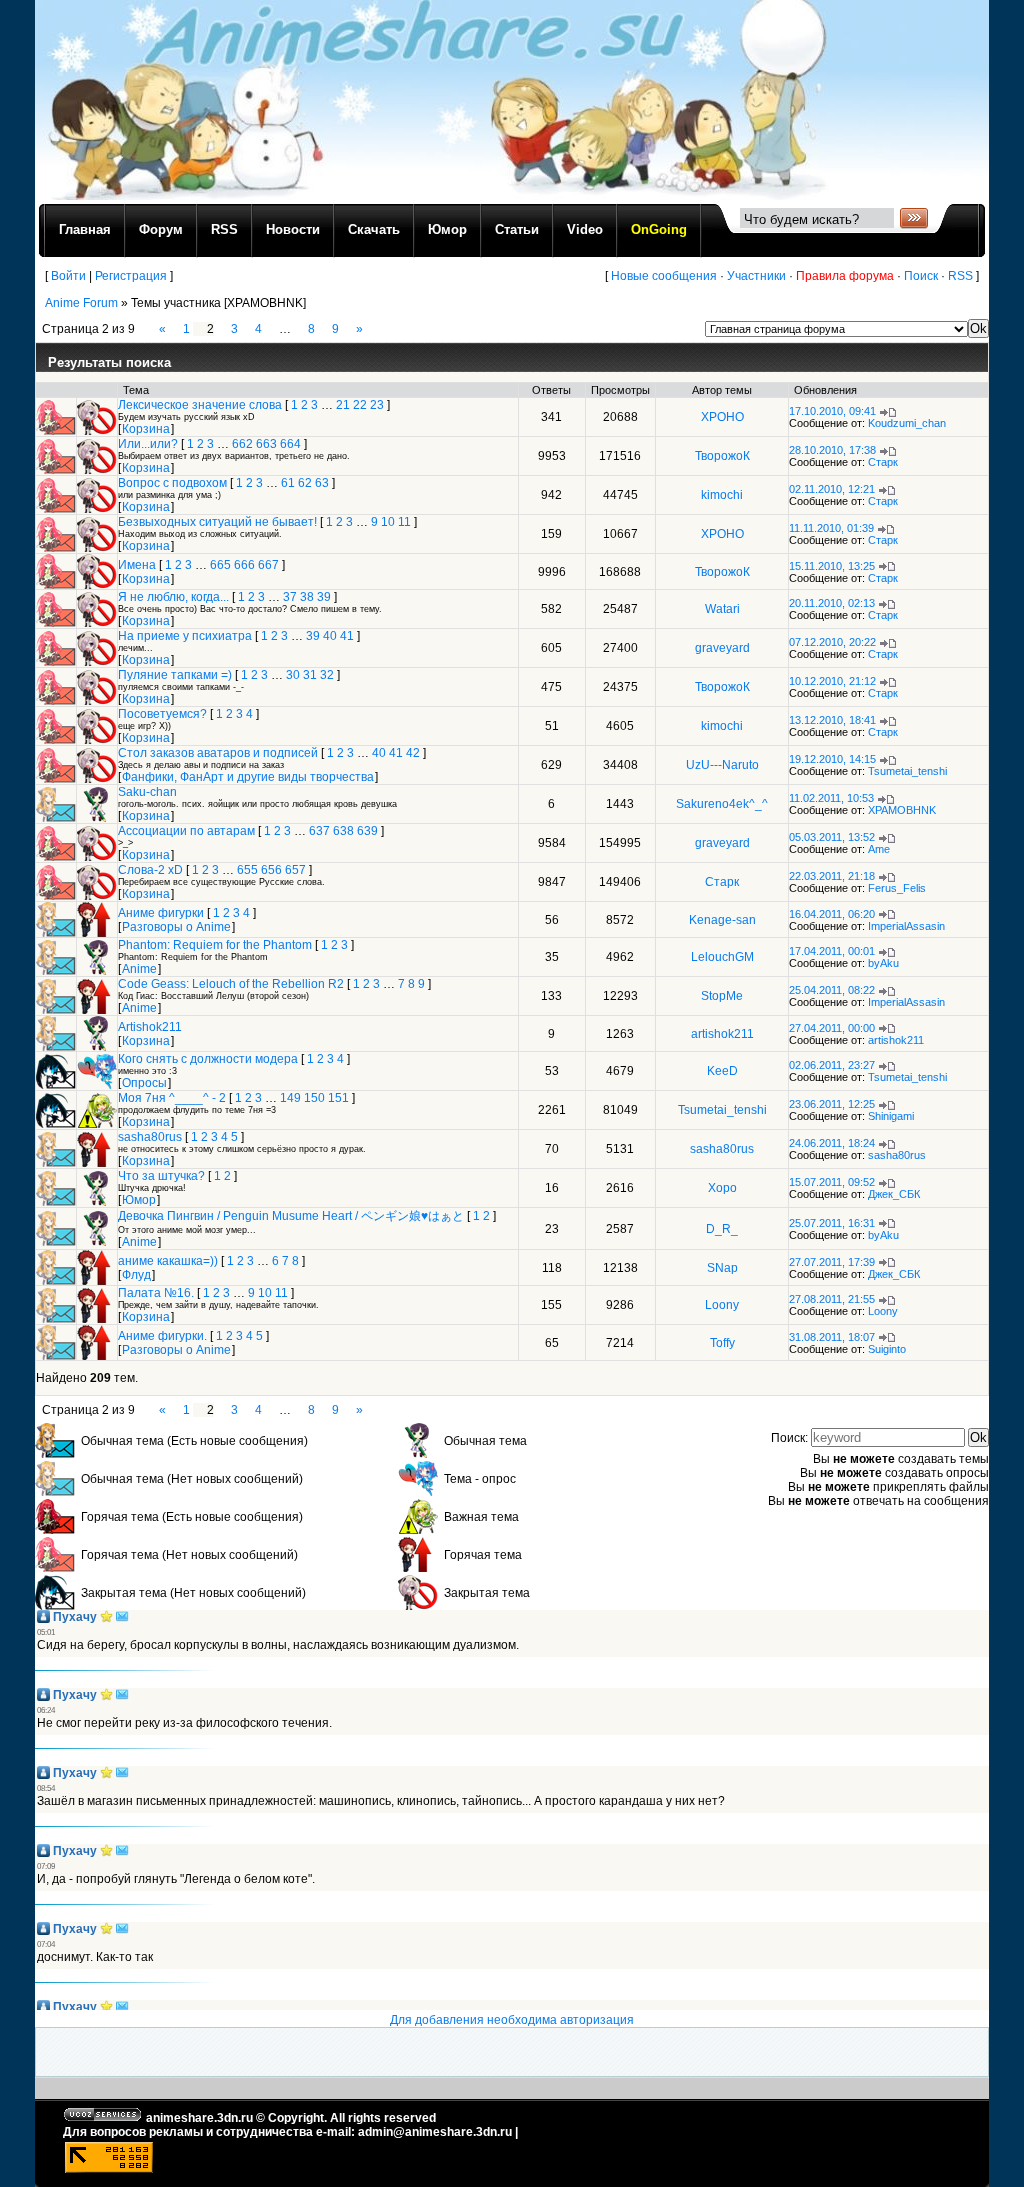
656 (271, 870)
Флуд (136, 1275)
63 (322, 483)
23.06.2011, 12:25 (832, 1104)
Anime (139, 969)
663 (266, 444)
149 (290, 1098)
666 (244, 565)
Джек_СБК (894, 1194)
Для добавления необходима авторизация (512, 2020)
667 (268, 565)
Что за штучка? (161, 1176)
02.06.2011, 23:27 (832, 1065)
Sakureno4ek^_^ (722, 804)
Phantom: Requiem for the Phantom (215, 945)
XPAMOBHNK (902, 810)
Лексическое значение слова (200, 405)
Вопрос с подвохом (172, 483)
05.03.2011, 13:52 (832, 837)
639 (367, 831)
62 (305, 483)
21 (343, 405)
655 (247, 870)
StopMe (722, 996)
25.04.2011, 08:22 (832, 990)
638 (343, 831)
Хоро (722, 1188)
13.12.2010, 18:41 (832, 720)
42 (413, 753)
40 (330, 636)
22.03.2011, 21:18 (832, 876)
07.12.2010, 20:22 (832, 642)
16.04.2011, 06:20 (832, 914)
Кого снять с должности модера (208, 1059)
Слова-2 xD (150, 870)
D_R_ (722, 1229)
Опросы (144, 1083)
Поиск (921, 276)
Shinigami (891, 1116)
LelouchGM (722, 957)
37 (290, 597)
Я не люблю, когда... (173, 597)
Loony (722, 1305)
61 (288, 483)
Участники (756, 276)
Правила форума (845, 276)
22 (360, 405)
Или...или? (148, 444)
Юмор (139, 1200)
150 (314, 1098)
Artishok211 (150, 1027)
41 (347, 636)
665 (220, 565)
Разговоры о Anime (176, 927)
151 (338, 1098)
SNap (722, 1268)
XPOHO (722, 417)
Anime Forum (81, 303)
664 (290, 444)
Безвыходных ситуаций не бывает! (217, 522)
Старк (883, 462)
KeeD (722, 1071)
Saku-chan (147, 792)
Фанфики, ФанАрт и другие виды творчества (248, 777)
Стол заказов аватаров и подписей (218, 753)
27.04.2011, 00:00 (832, 1028)
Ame (879, 849)
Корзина (146, 429)
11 (404, 522)
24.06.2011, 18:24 (832, 1143)
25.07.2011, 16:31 (832, 1223)
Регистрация (131, 276)
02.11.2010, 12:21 (832, 489)
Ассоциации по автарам (186, 831)
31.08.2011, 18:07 (832, 1337)
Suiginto (887, 1349)
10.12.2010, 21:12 (832, 681)
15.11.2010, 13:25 (832, 566)
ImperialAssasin (906, 926)
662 (242, 444)
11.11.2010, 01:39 (831, 528)
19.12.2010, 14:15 (832, 759)
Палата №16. (156, 1293)
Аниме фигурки (161, 913)
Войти (68, 276)
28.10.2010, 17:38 (832, 450)
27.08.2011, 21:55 (832, 1299)
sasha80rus (150, 1137)
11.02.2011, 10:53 (831, 798)
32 (327, 675)
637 (319, 831)
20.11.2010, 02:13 (832, 603)
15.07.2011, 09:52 (832, 1182)
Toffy (722, 1343)
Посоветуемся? (162, 714)
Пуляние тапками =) (175, 675)
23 (377, 405)
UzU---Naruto (722, 765)
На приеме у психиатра (185, 636)
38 (307, 597)
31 (310, 675)
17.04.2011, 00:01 (832, 951)
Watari (722, 609)
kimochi (722, 495)
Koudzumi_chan (907, 423)
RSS (960, 276)
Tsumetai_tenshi (907, 771)
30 (293, 675)
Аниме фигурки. (162, 1336)
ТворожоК (722, 456)
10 (388, 522)
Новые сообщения (664, 276)
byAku (883, 963)
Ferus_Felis (897, 888)
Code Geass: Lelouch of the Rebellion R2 (231, 984)
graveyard (722, 648)
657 (295, 870)
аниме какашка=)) (168, 1261)
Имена (137, 565)
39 (324, 597)
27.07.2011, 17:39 (832, 1262)
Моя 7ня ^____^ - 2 (172, 1098)
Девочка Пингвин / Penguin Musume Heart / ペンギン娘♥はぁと (291, 1216)
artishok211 (722, 1034)
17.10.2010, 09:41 (832, 411)
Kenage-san (722, 920)
